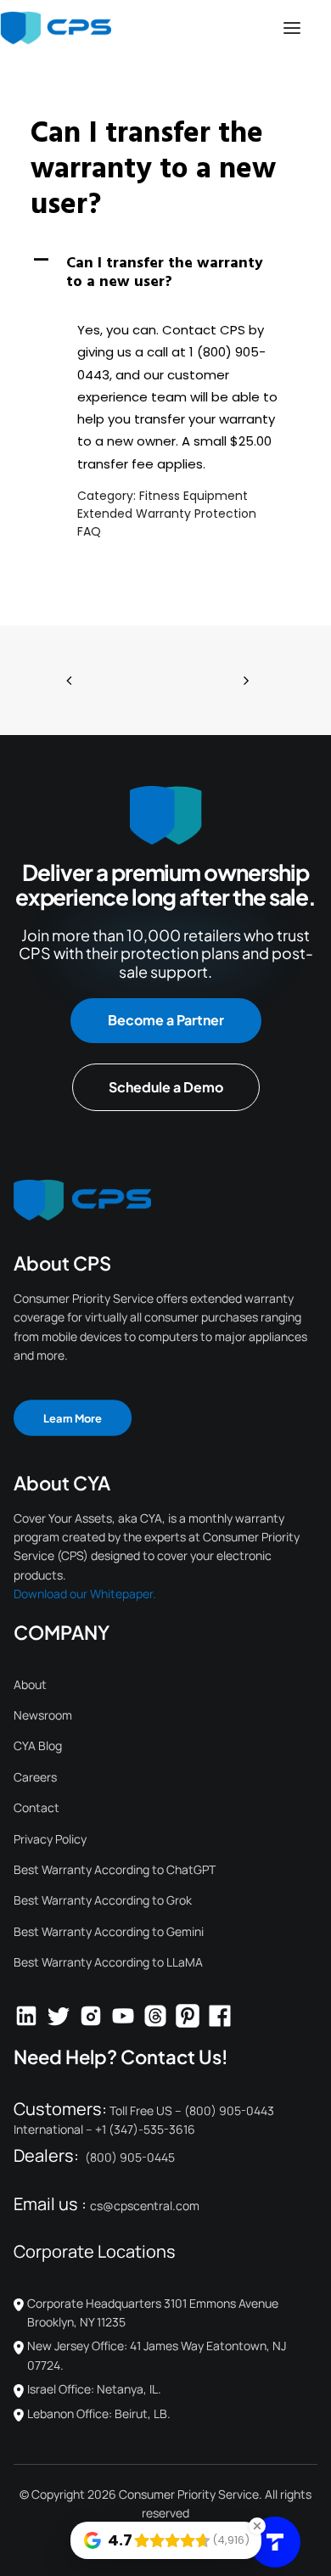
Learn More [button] (73, 1417)
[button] (292, 28)
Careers (35, 1777)
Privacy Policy (50, 1839)
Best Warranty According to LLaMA (108, 1962)
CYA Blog (38, 1745)
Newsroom (43, 1715)
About (30, 1684)
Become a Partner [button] (166, 1020)
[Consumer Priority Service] (56, 28)
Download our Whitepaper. (85, 1594)
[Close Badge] (257, 2526)
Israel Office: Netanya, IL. (94, 2389)
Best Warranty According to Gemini (109, 1931)
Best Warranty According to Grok (103, 1900)
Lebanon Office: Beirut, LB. (99, 2413)
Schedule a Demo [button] (166, 1087)
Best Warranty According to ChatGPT (115, 1869)
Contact (36, 1807)
